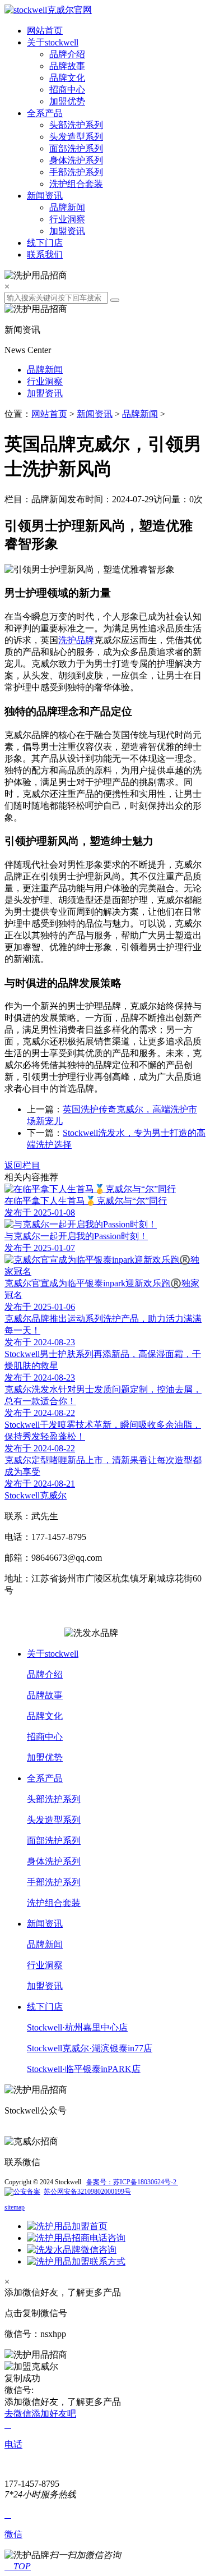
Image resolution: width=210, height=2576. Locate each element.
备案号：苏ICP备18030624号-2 (132, 2182)
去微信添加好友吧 (40, 2414)
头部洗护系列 (76, 125)
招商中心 (67, 90)
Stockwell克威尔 (36, 1495)
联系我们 (45, 255)
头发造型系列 (76, 137)
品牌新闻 (67, 207)
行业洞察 (67, 219)
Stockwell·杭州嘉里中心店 (77, 2027)
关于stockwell (53, 42)
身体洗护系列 (76, 160)
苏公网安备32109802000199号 (87, 2192)
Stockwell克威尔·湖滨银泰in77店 (90, 2048)
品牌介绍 (67, 54)
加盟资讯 (67, 231)
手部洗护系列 (76, 172)
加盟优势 (67, 101)
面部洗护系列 (76, 148)
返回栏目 (22, 1165)
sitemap (15, 2207)
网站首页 (45, 31)
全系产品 (45, 113)
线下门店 (45, 243)
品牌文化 (67, 78)
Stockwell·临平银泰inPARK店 (84, 2069)
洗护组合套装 (76, 184)
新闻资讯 (45, 196)
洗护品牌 (76, 640)
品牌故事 (67, 66)
